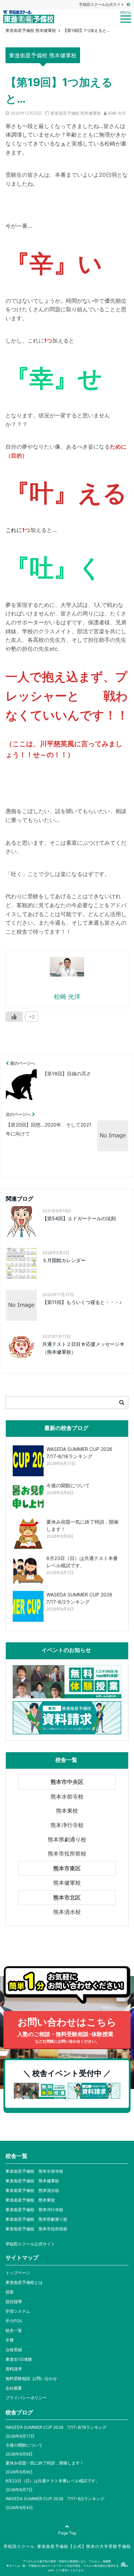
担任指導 (14, 2302)
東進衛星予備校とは (24, 2282)
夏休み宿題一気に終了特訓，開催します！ (45, 2463)
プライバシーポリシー (26, 2398)
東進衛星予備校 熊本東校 (30, 2200)
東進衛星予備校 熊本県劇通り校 (36, 2219)
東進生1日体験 (19, 2359)
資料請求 (14, 2369)
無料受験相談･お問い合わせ (31, 2378)
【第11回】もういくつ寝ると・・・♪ (82, 1302)
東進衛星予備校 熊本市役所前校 (36, 2229)
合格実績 (14, 2350)
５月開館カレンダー (64, 1260)
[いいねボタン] (14, 1017)
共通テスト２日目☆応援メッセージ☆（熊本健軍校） (83, 1348)
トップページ (18, 2273)
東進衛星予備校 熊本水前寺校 (34, 2171)
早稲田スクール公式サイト (102, 4)
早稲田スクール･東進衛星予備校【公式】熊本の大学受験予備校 (67, 2546)
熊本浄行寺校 (67, 1825)
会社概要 (14, 2388)
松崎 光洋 (117, 113)
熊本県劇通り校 (67, 1839)
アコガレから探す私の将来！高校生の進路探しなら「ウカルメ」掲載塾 (67, 2561)
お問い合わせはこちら (67, 2030)
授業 (10, 2292)
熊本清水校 (67, 1912)
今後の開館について (24, 2445)
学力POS (14, 2321)
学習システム (18, 2311)
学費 (10, 2340)
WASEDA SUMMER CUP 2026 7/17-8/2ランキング (55, 2499)
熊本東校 (67, 1811)
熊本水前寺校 (67, 1797)
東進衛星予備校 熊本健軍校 (76, 113)
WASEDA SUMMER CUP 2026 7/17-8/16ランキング (56, 2427)
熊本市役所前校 (67, 1853)
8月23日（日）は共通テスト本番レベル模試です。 (53, 2481)
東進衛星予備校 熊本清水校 (32, 2190)
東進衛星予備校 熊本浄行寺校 (34, 2210)
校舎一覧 (14, 2330)
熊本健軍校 (67, 1883)
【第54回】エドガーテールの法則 (79, 1218)
